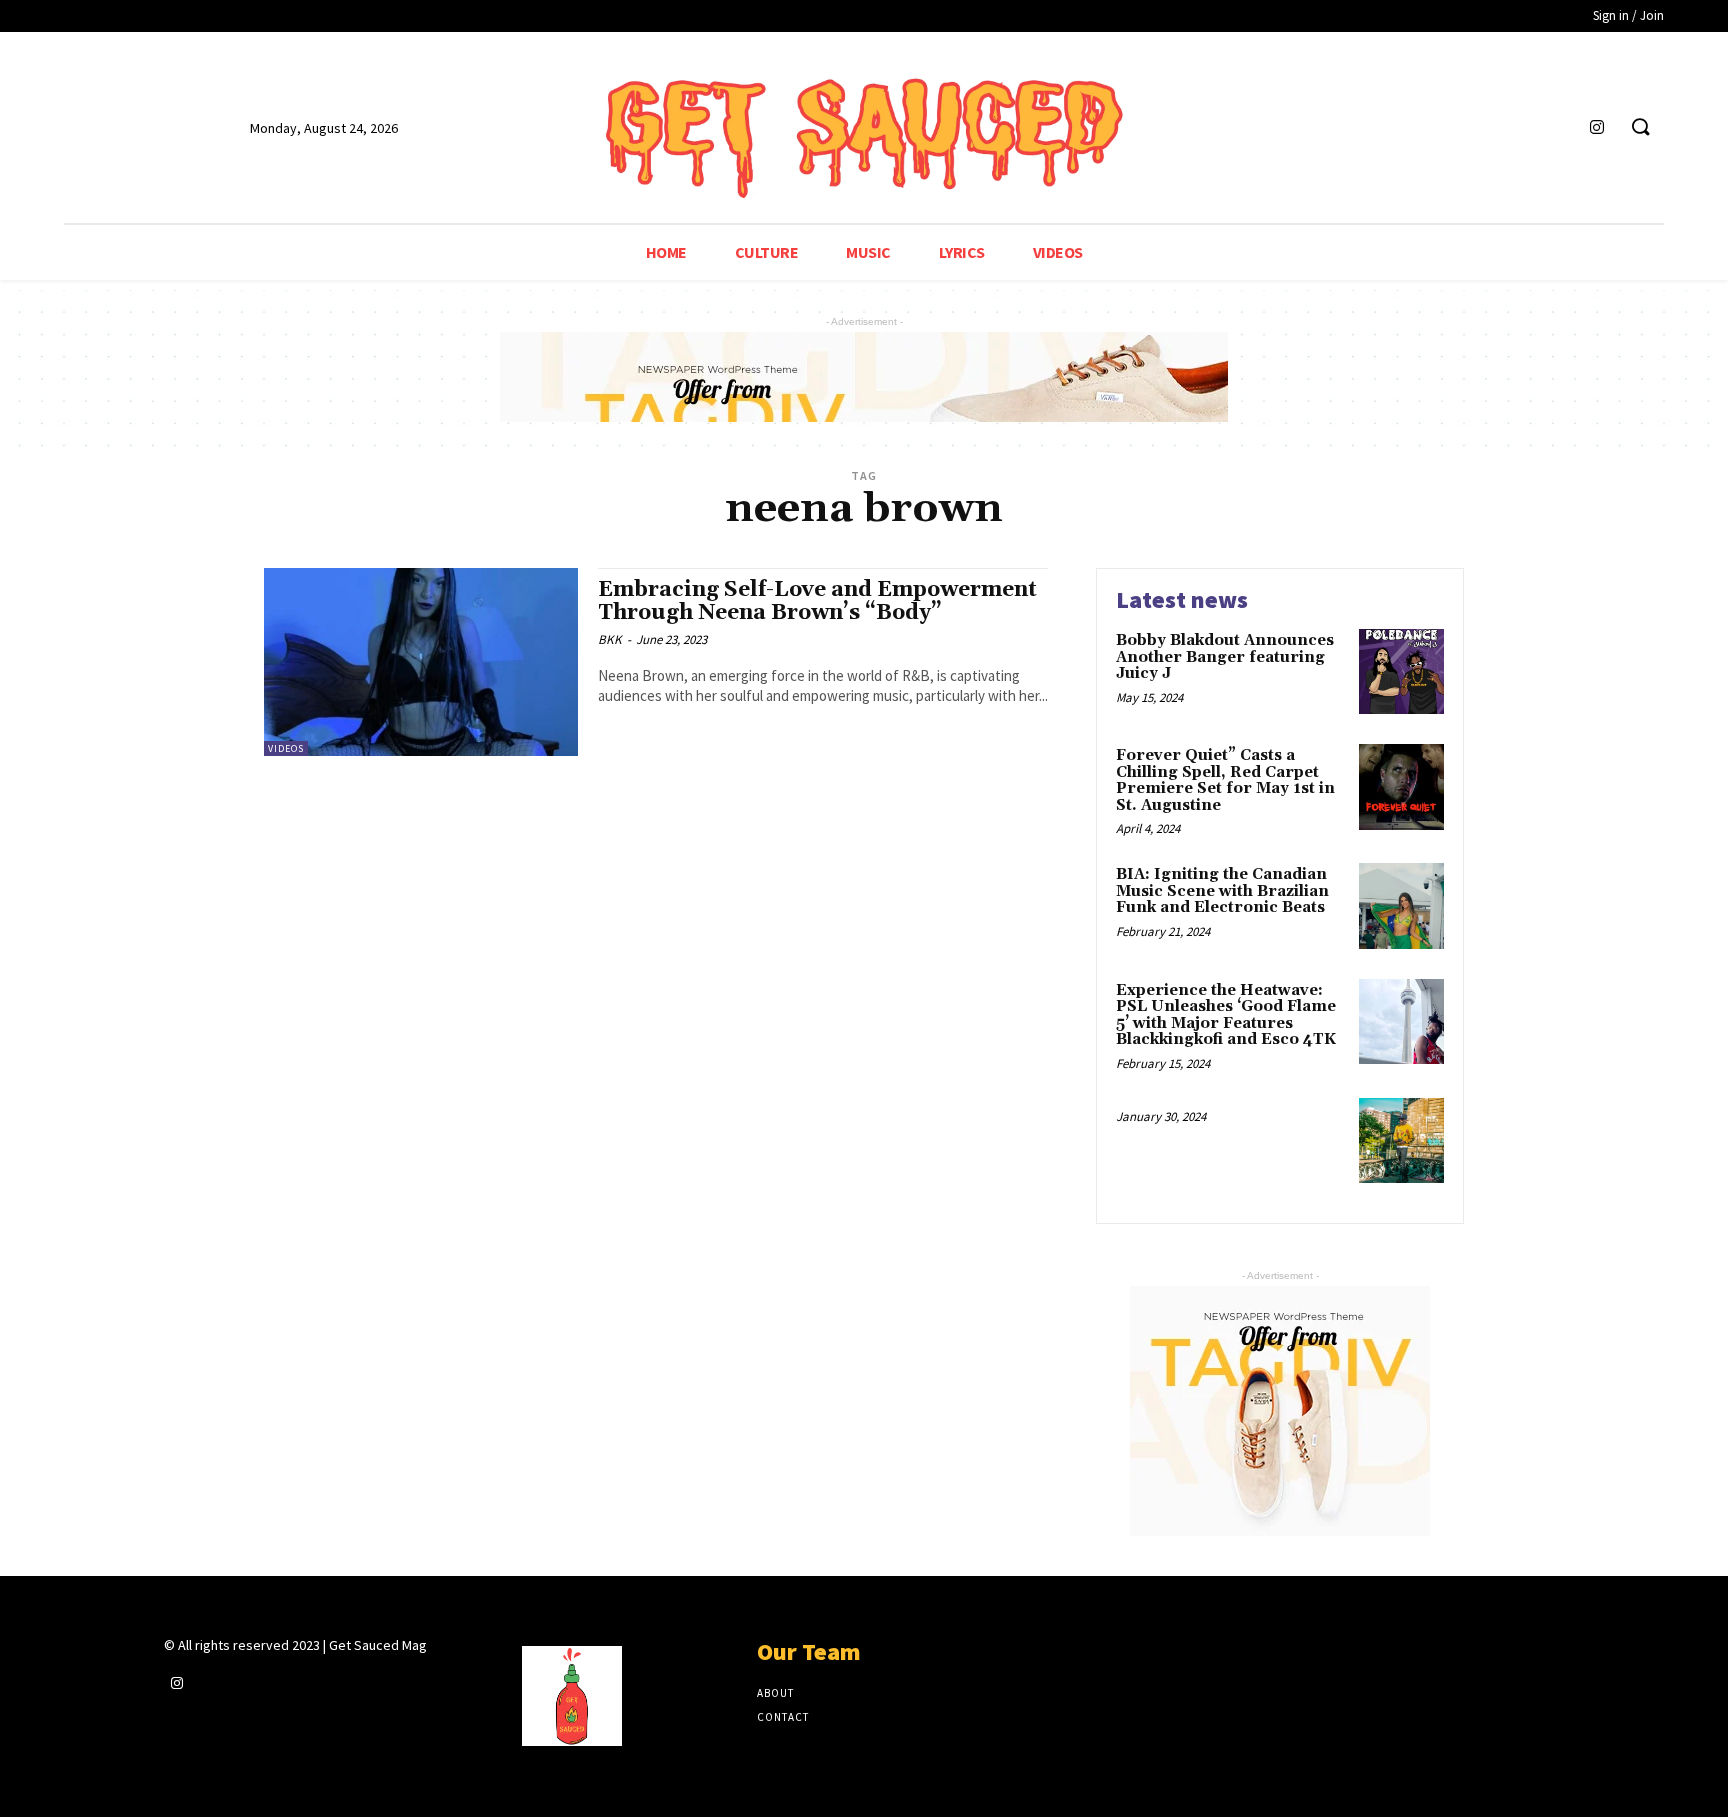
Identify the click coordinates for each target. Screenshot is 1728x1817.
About (775, 1693)
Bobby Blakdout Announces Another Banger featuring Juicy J (1225, 657)
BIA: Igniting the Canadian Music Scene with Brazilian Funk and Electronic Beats (1222, 891)
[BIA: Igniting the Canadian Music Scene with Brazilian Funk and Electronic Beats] (1401, 905)
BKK (610, 639)
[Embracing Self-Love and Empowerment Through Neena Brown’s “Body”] (421, 662)
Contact (783, 1717)
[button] (1640, 128)
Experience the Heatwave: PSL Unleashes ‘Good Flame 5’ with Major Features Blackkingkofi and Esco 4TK (1226, 1015)
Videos (286, 748)
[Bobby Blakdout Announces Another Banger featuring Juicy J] (1401, 671)
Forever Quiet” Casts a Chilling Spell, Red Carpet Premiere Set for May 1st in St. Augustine (1225, 780)
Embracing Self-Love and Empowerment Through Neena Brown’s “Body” (817, 601)
